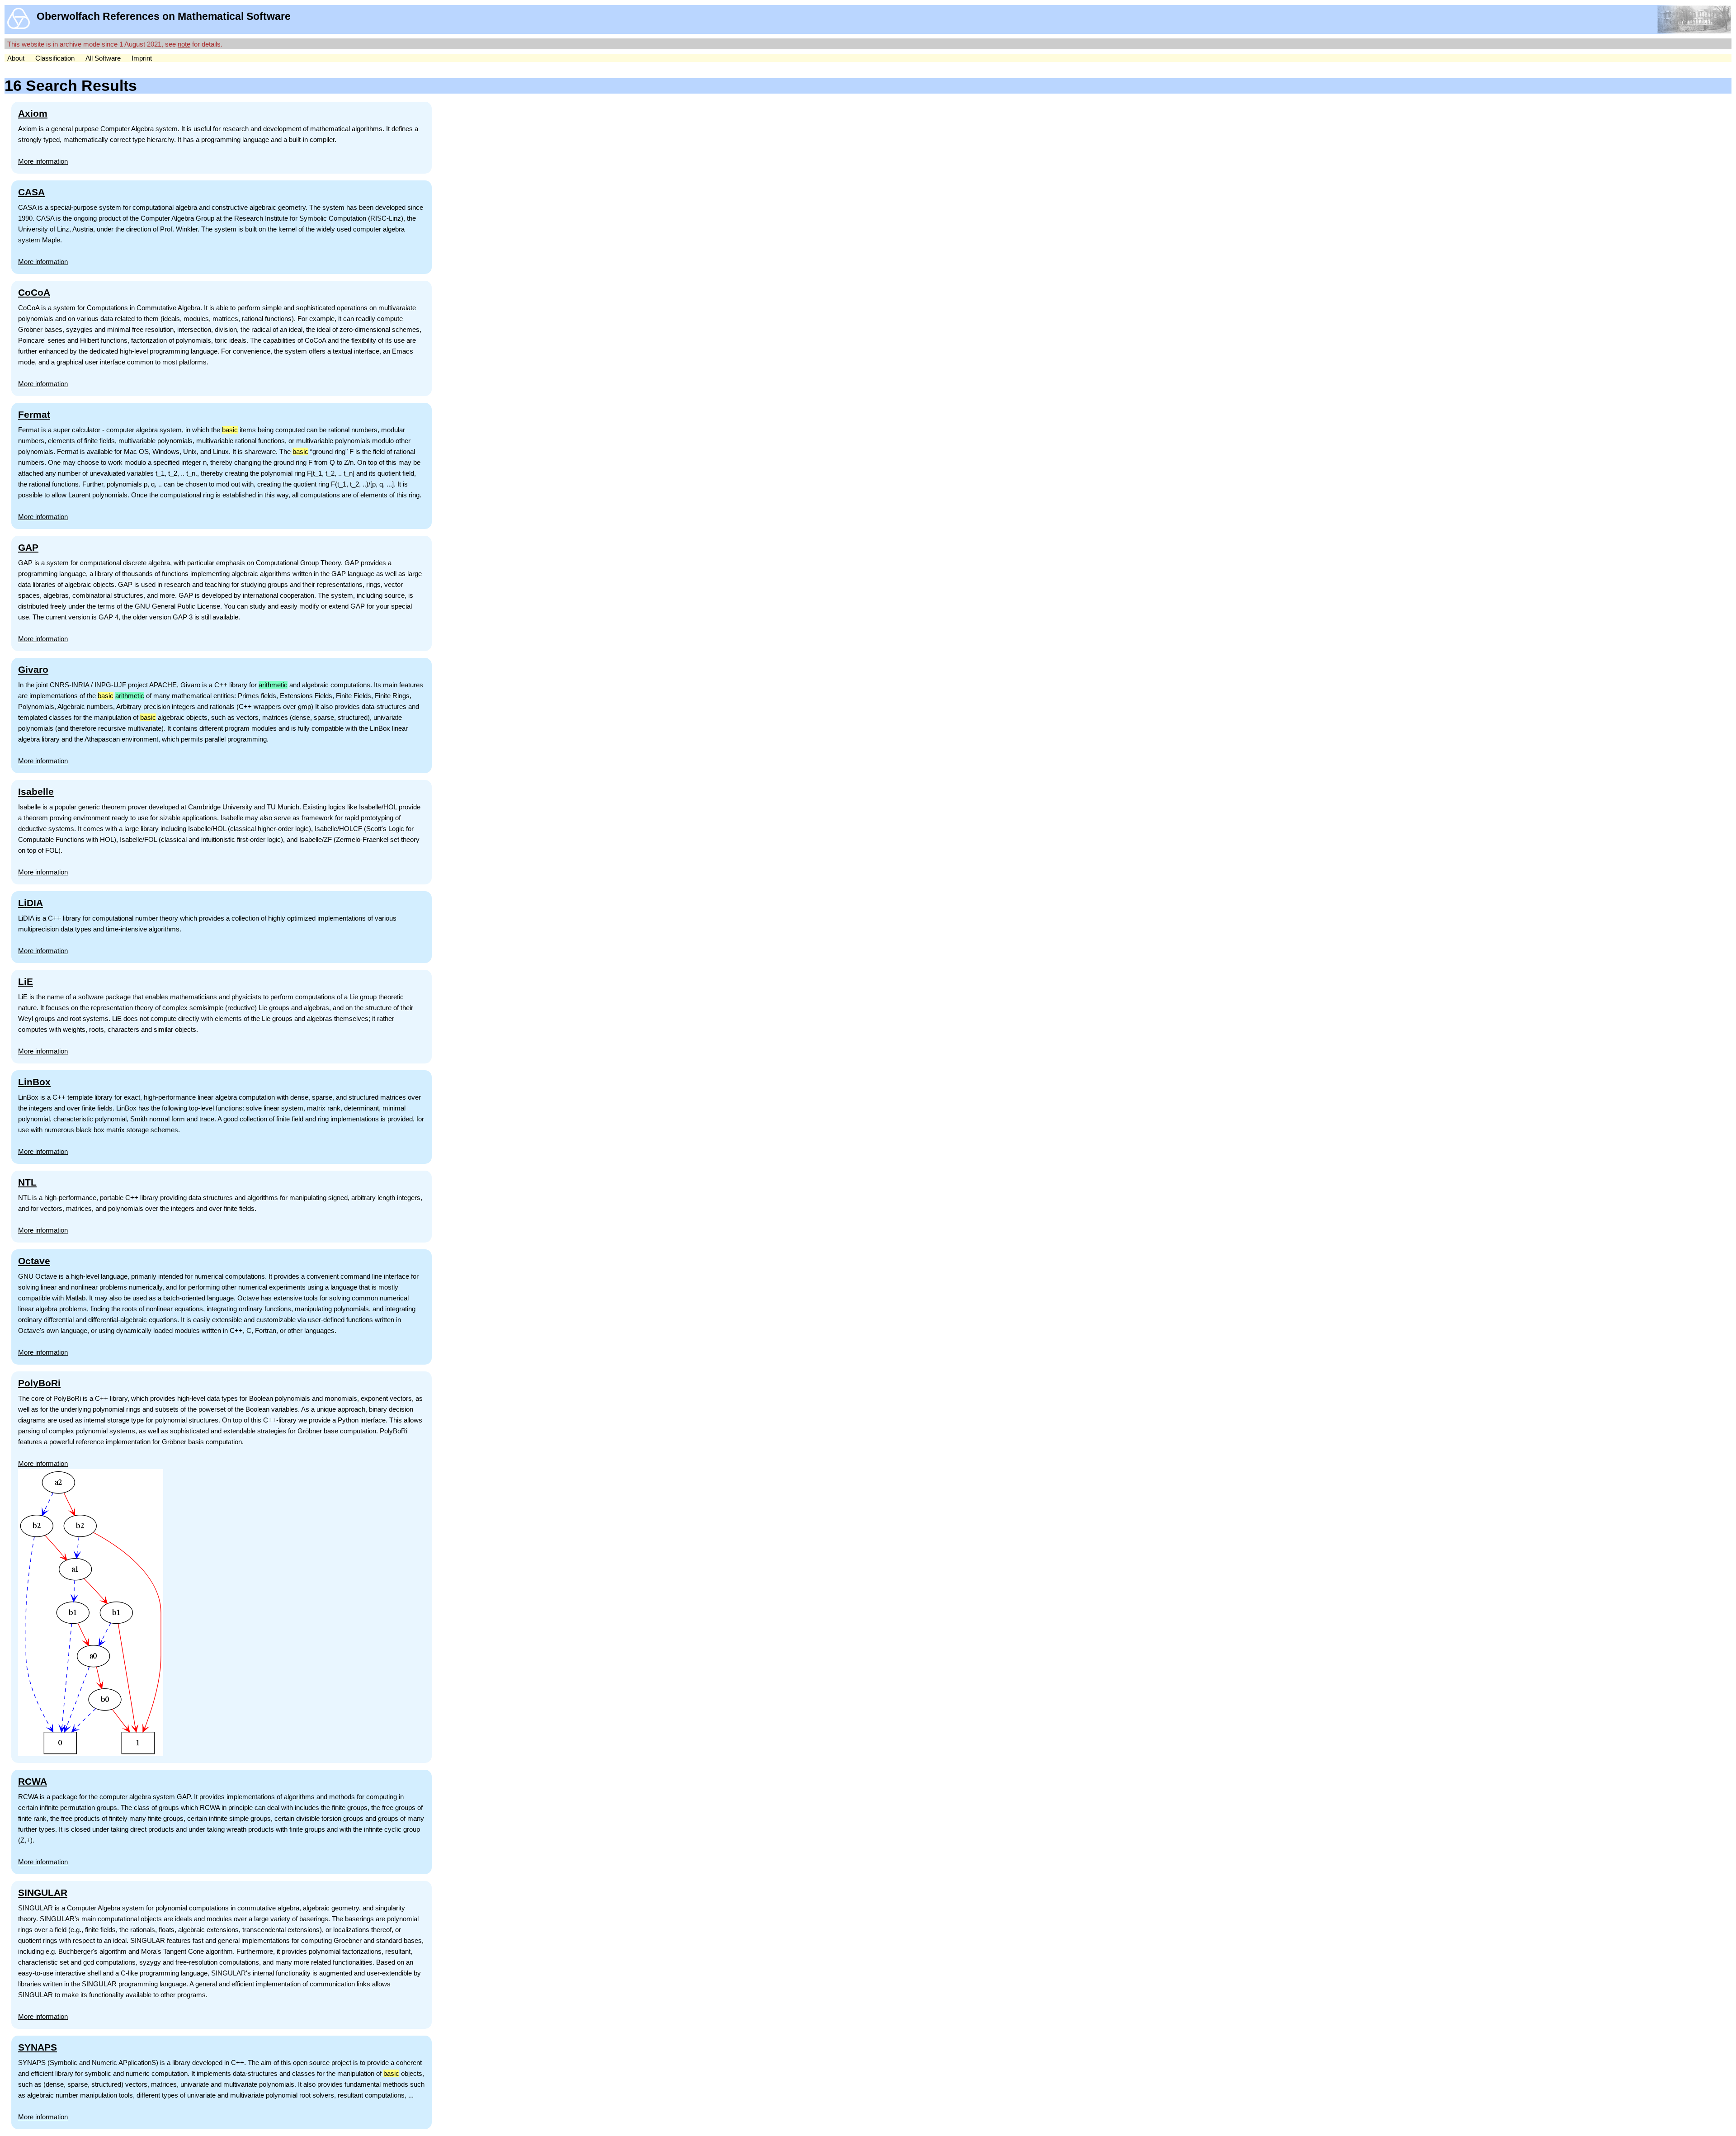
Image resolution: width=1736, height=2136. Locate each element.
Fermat (34, 414)
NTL (27, 1182)
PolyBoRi (39, 1383)
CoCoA (34, 292)
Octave (34, 1261)
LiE (26, 981)
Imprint (142, 58)
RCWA (33, 1781)
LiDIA (31, 903)
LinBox (34, 1082)
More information (43, 161)
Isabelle (36, 792)
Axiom (33, 113)
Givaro (33, 669)
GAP (28, 547)
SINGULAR (43, 1893)
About (16, 58)
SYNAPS (38, 2047)
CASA (31, 192)
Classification (55, 58)
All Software (103, 58)
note (184, 44)
